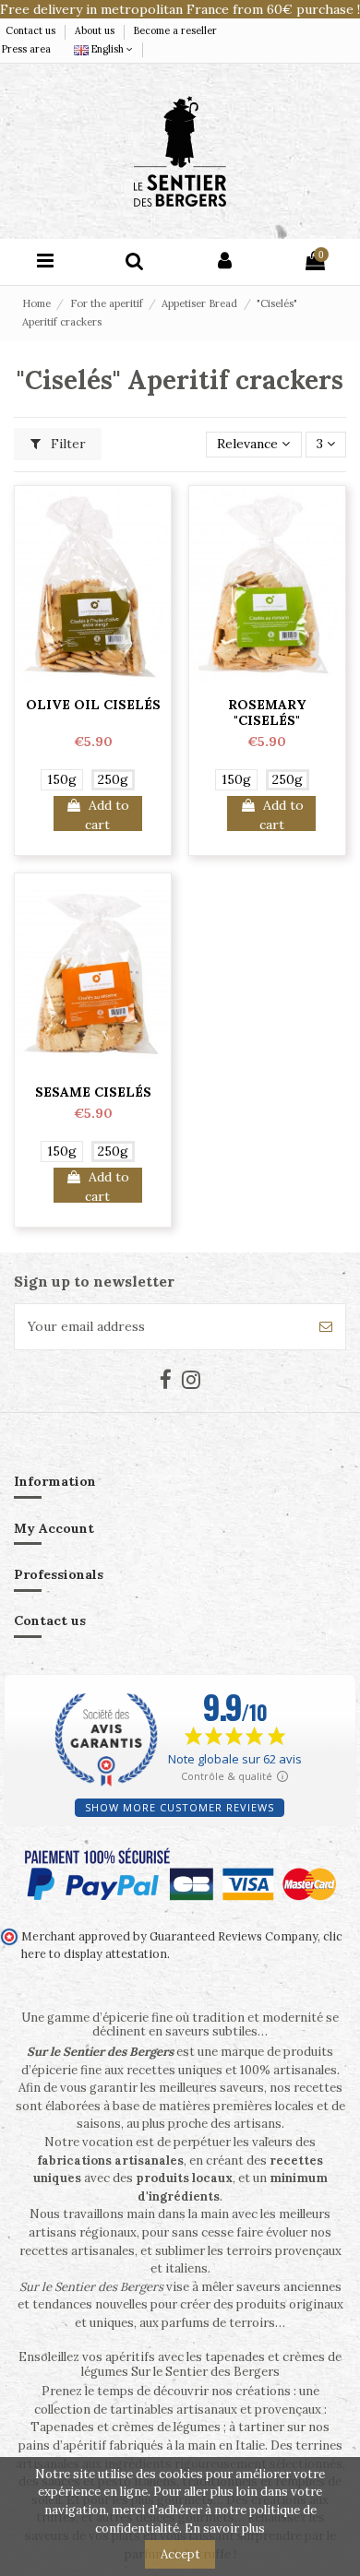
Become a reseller (175, 30)
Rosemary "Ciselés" (267, 712)
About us (96, 30)
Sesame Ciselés (93, 1092)
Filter (66, 444)
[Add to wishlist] (93, 681)
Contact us (32, 30)
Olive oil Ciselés (93, 705)
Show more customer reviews (180, 1807)
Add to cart (107, 814)
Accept (180, 2554)
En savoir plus (225, 2529)
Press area (26, 49)
